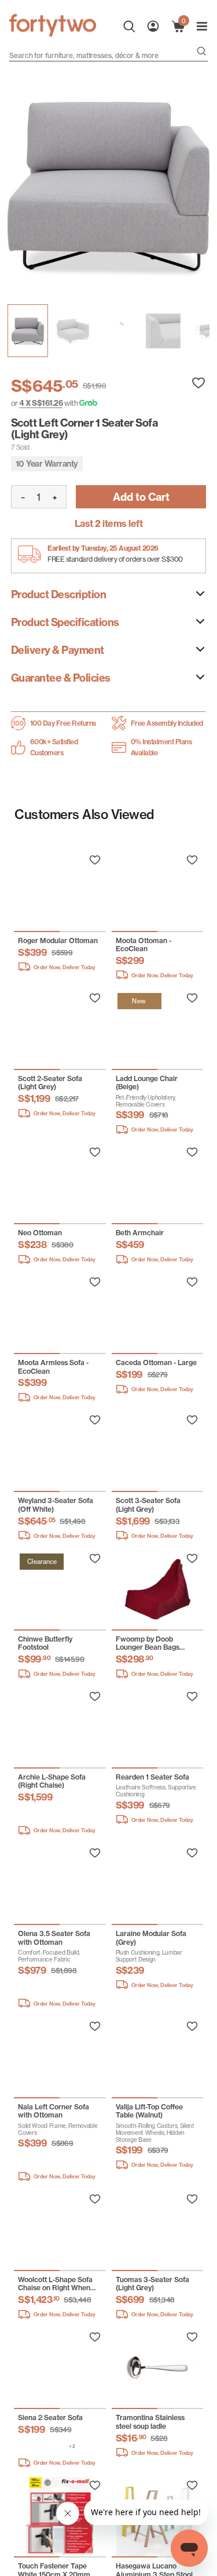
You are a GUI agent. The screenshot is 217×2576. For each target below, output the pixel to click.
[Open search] (201, 52)
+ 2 (72, 2446)
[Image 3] (163, 331)
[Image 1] (73, 331)
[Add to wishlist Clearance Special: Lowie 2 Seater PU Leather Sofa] (95, 860)
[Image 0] (28, 331)
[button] (25, 1813)
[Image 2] (118, 331)
